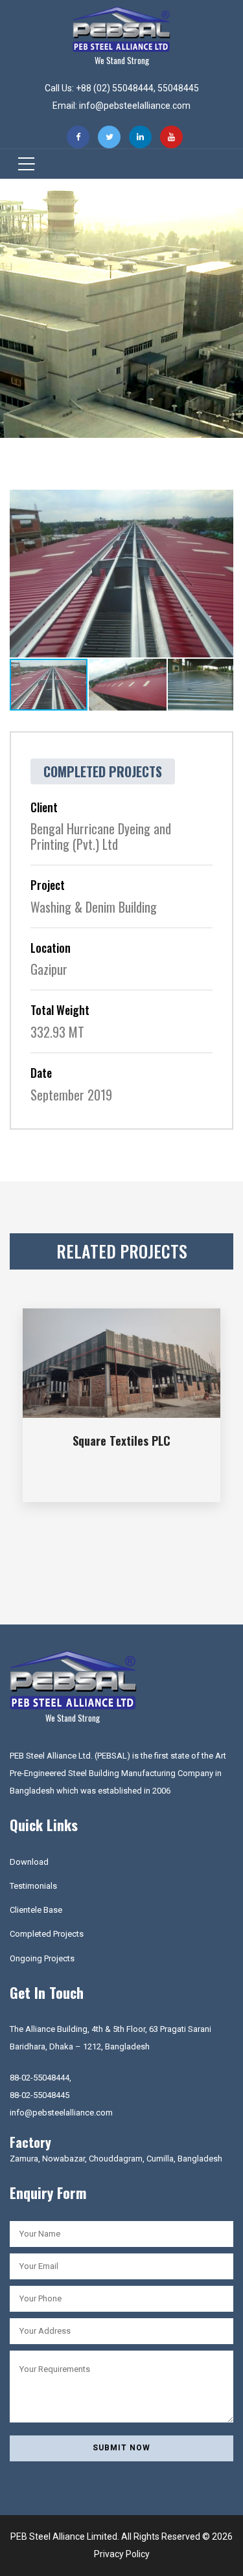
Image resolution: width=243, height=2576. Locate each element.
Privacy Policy (122, 2554)
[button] (222, 501)
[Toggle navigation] (22, 164)
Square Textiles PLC (121, 1441)
